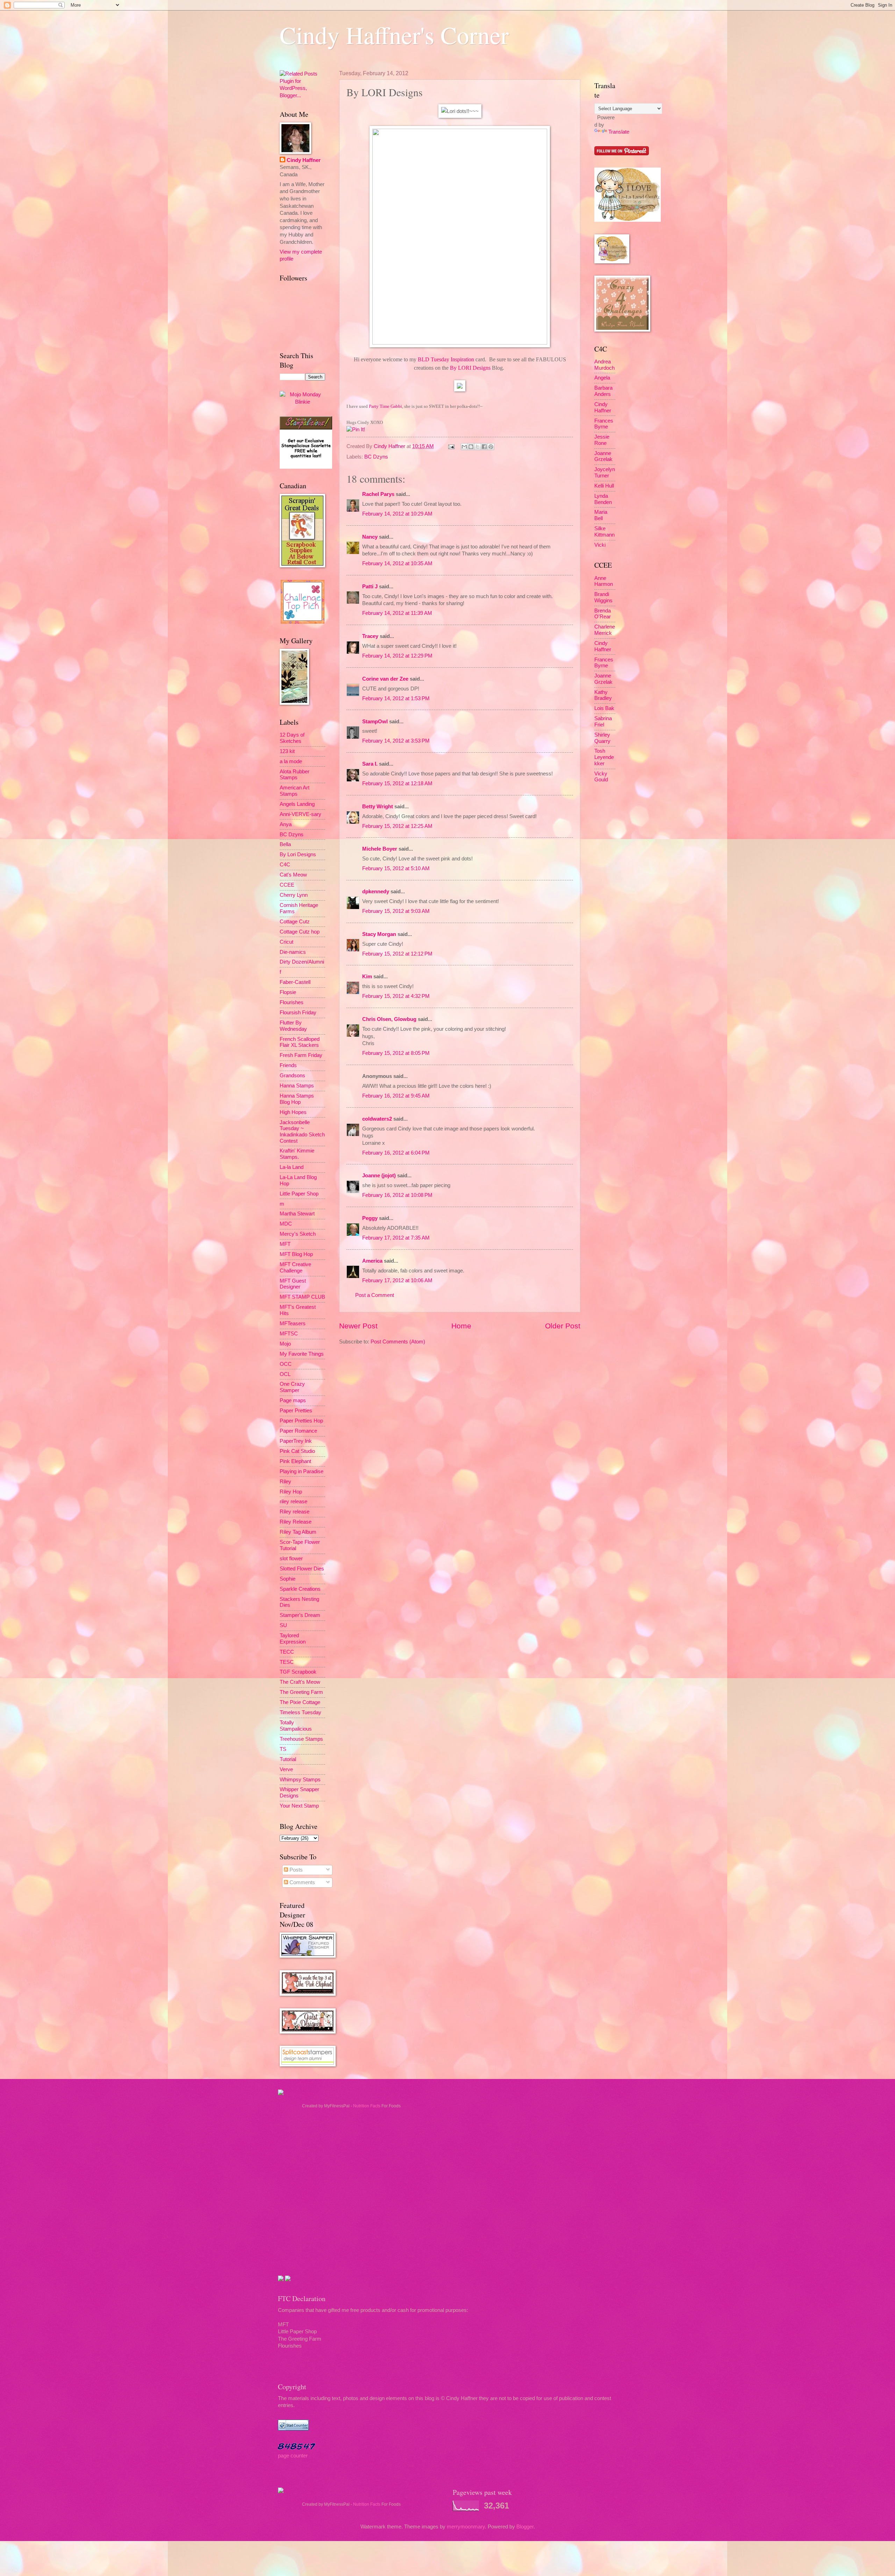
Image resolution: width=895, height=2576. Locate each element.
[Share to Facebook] (484, 447)
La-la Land (292, 1167)
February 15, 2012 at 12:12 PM (397, 954)
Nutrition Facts (367, 2106)
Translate (619, 132)
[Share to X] (478, 447)
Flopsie (288, 992)
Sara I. (370, 764)
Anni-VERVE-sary (300, 814)
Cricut (287, 942)
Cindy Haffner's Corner (394, 35)
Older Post (563, 1326)
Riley (285, 1482)
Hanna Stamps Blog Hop (297, 1099)
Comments (302, 1882)
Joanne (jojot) (379, 1176)
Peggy (370, 1218)
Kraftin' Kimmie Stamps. (297, 1154)
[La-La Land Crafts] (628, 220)
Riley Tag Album (298, 1532)
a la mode (291, 761)
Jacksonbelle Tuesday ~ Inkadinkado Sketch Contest (302, 1132)
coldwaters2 (377, 1119)
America (372, 1261)
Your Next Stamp (299, 1806)
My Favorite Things (302, 1354)
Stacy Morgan (379, 934)
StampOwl (375, 722)
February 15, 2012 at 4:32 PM (396, 996)
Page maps (293, 1400)
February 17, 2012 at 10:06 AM (397, 1280)
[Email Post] (450, 446)
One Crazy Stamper (292, 1387)
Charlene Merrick (605, 630)
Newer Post (358, 1326)
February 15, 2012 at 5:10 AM (396, 868)
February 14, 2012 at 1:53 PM (396, 698)
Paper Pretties (296, 1411)
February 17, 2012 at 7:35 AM (396, 1238)
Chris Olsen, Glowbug (389, 1019)
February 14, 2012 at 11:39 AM (397, 613)
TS (283, 1749)
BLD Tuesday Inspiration (446, 359)
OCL (285, 1374)
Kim (367, 977)
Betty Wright (378, 807)
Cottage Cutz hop (300, 932)
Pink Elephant (295, 1461)
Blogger (525, 2527)
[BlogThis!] (471, 447)
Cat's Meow (293, 875)
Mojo (285, 1344)
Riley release (295, 1512)
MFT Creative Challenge (295, 1268)
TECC (287, 1652)
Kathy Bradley (603, 695)
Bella (285, 844)
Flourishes (292, 1002)
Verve (286, 1769)
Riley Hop (291, 1492)
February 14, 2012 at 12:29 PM (397, 656)
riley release (293, 1502)
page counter (293, 2456)
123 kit (287, 751)
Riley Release (296, 1522)
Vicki (600, 545)
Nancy (370, 537)
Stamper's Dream (300, 1615)
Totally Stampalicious (296, 1726)
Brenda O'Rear (603, 614)
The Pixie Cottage (300, 1702)
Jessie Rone (602, 440)
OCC (286, 1364)
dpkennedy (376, 892)
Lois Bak (604, 708)
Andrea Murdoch (604, 365)
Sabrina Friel (603, 722)
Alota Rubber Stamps (295, 775)
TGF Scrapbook (298, 1672)
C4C (285, 865)
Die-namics (293, 952)
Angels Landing (297, 804)
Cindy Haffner (390, 446)
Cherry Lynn (294, 895)
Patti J (370, 587)
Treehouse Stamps (301, 1739)
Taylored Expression (293, 1639)
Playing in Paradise (302, 1471)
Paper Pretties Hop (301, 1421)
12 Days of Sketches (292, 738)
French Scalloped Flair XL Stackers (300, 1042)
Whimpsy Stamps (300, 1780)
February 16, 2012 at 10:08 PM (397, 1195)
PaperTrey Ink (296, 1441)
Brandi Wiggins (603, 597)
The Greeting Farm (301, 1692)
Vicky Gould (601, 777)
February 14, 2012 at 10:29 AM (397, 514)
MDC (286, 1224)
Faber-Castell (295, 982)
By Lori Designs (298, 854)
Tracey (370, 636)
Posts (295, 1870)
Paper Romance (298, 1431)
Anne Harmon (604, 581)
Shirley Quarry (602, 738)
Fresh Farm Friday (301, 1055)
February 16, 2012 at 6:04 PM (396, 1153)
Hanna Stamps (297, 1086)
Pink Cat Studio (297, 1451)
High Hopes (293, 1112)
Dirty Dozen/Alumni (302, 962)
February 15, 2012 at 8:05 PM (396, 1053)
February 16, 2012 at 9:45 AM (396, 1096)
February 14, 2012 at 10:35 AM (397, 563)
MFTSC (289, 1334)
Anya (286, 824)
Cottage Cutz (295, 922)
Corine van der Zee (385, 679)
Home (461, 1326)
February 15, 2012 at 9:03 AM (396, 911)
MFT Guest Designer (293, 1284)
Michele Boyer (380, 849)
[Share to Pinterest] (491, 447)
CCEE (287, 885)
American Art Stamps (295, 791)
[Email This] (464, 447)
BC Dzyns (376, 457)
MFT (285, 1244)
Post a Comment (375, 1295)
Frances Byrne (604, 424)
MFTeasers (293, 1324)
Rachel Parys (378, 494)
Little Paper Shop (299, 1194)
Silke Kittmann (604, 532)
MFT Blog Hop (296, 1254)
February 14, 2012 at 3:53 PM (396, 741)
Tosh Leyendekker (604, 757)
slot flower (291, 1559)
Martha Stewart (297, 1214)
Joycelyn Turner (605, 473)
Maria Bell (601, 515)
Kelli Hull (604, 486)
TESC (287, 1662)
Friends (288, 1065)
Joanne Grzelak (603, 456)
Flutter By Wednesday (293, 1026)
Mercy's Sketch (298, 1234)
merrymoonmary (466, 2527)
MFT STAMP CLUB (302, 1297)
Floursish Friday (298, 1013)
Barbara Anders (603, 391)
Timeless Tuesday (300, 1712)
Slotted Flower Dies (302, 1569)
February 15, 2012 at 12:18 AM (397, 783)
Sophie (288, 1579)
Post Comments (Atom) (398, 1342)
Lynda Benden (603, 499)
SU (283, 1625)
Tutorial (288, 1759)
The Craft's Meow (300, 1682)
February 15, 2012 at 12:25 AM (397, 826)
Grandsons (292, 1076)
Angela (602, 378)
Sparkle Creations (300, 1589)
